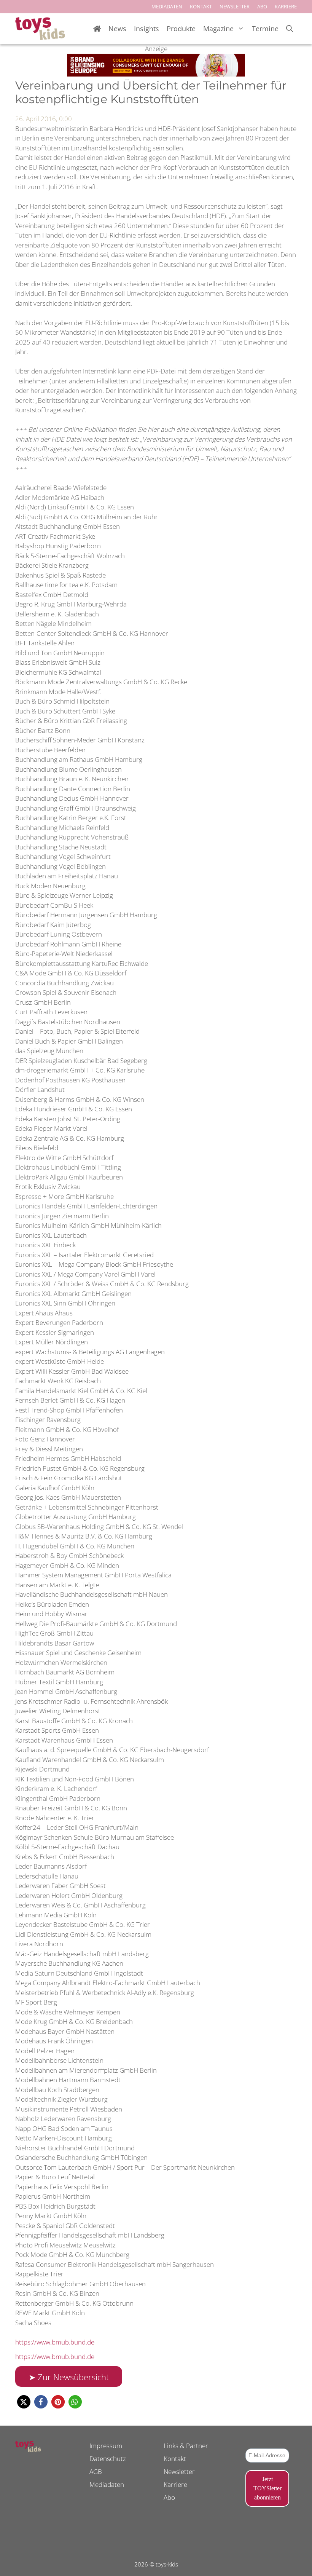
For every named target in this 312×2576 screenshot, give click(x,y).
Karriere (175, 2484)
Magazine (218, 29)
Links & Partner (186, 2446)
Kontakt (175, 2459)
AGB (96, 2471)
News (117, 29)
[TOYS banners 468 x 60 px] (156, 74)
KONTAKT (201, 6)
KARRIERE (286, 6)
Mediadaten (107, 2484)
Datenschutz (108, 2459)
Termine (265, 29)
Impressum (106, 2446)
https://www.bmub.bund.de (55, 2342)
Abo (169, 2497)
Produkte (181, 29)
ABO (262, 6)
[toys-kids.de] (40, 29)
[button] (24, 2402)
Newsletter (179, 2471)
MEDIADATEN (167, 6)
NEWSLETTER (235, 6)
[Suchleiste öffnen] (290, 29)
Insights (146, 29)
